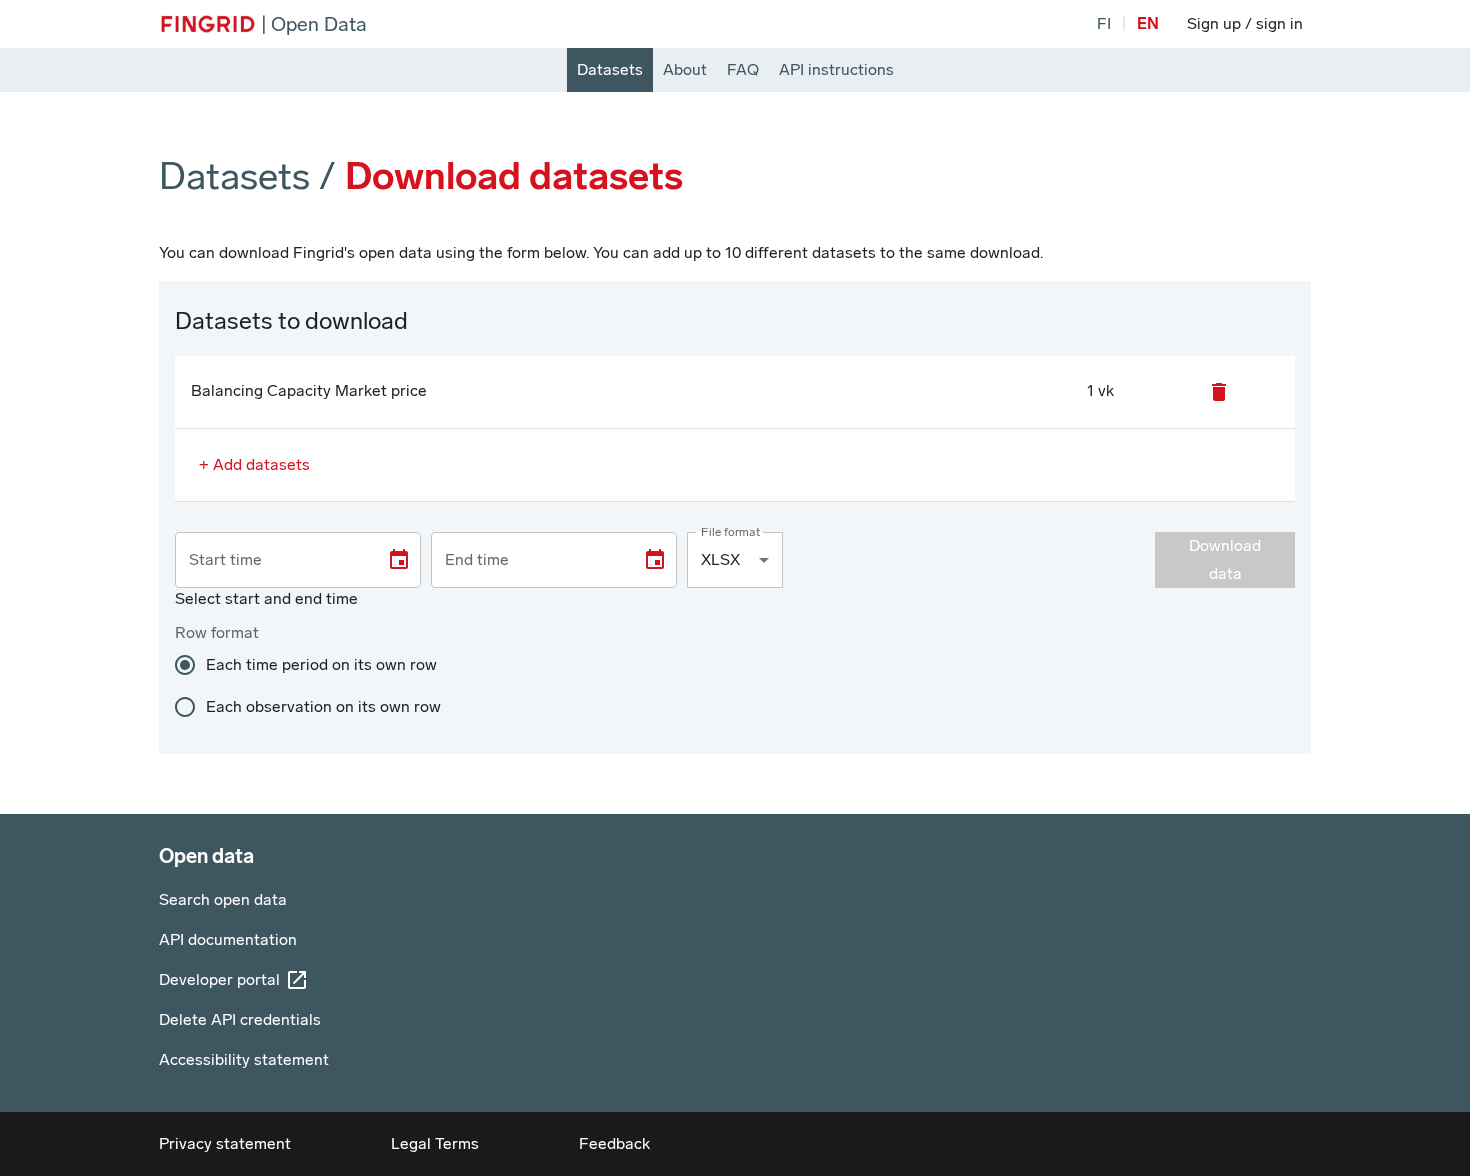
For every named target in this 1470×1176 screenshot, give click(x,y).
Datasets (610, 69)
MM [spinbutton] (232, 559)
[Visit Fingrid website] (208, 24)
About (685, 69)
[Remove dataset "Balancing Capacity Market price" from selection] (1219, 392)
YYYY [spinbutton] (274, 559)
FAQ (743, 69)
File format (730, 531)
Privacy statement (225, 1143)
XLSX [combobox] (720, 559)
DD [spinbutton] (200, 559)
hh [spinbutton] (308, 559)
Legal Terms (435, 1143)
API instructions (836, 69)
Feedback (614, 1143)
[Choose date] (399, 560)
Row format (217, 632)
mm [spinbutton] (334, 559)
